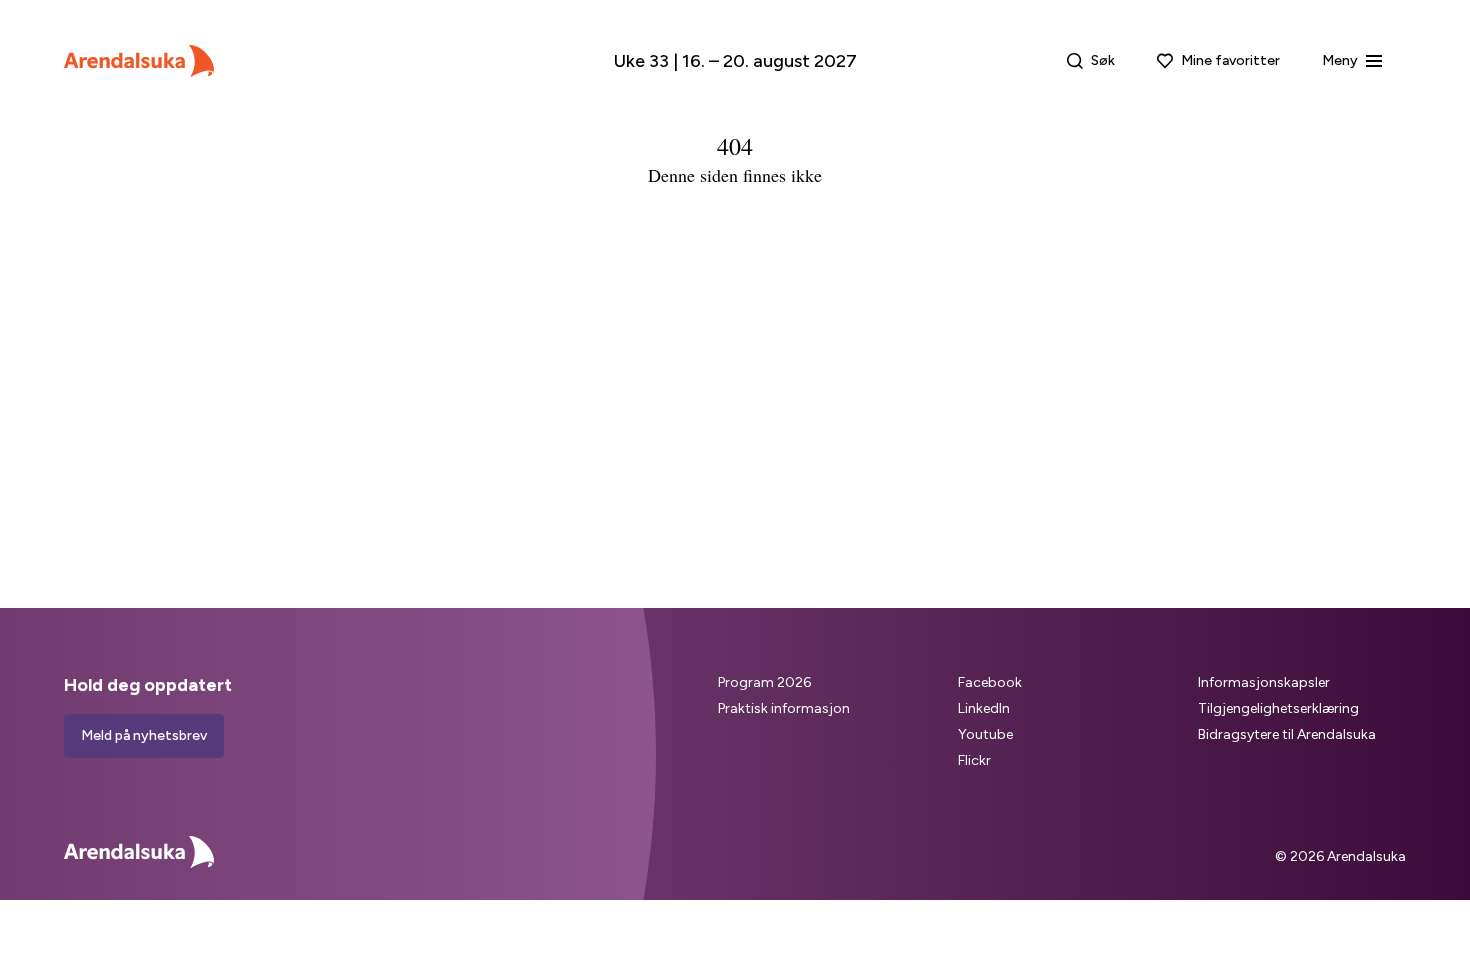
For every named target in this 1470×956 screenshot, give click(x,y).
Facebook (990, 682)
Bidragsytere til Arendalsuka (1287, 734)
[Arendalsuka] (139, 61)
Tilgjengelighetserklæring (1278, 708)
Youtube (985, 734)
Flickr (974, 760)
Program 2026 (764, 682)
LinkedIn (984, 708)
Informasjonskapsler (1264, 682)
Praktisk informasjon (784, 708)
